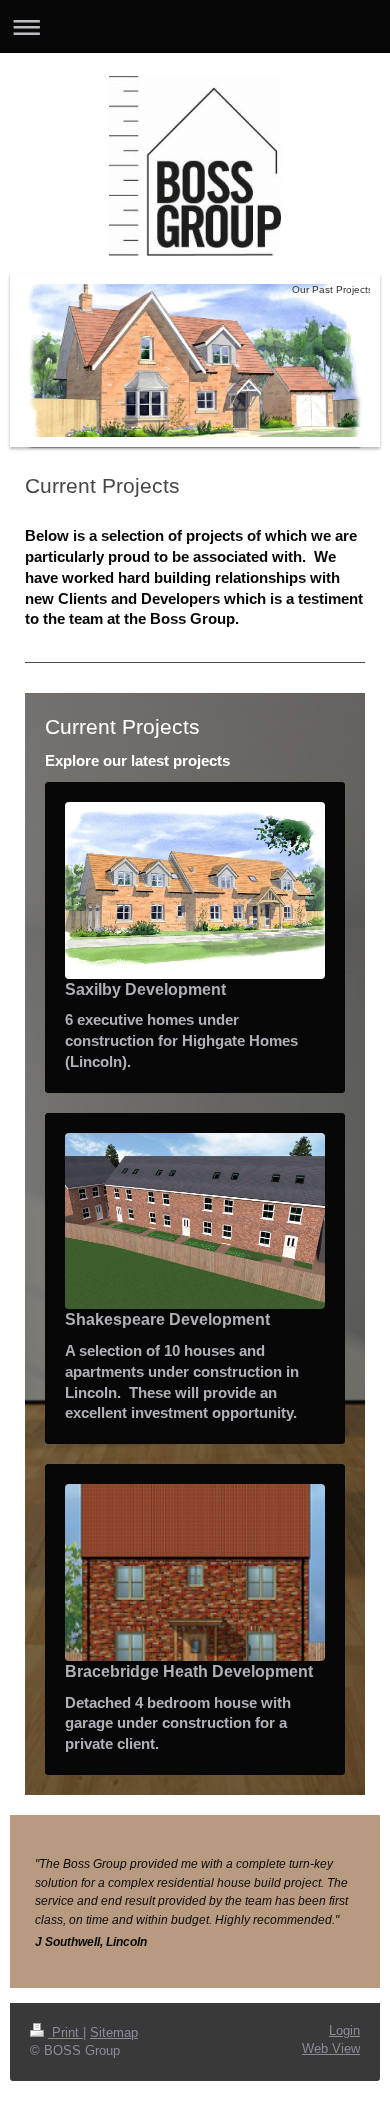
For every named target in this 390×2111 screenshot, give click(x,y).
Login (344, 2031)
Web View (331, 2049)
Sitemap (114, 2033)
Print (65, 2033)
